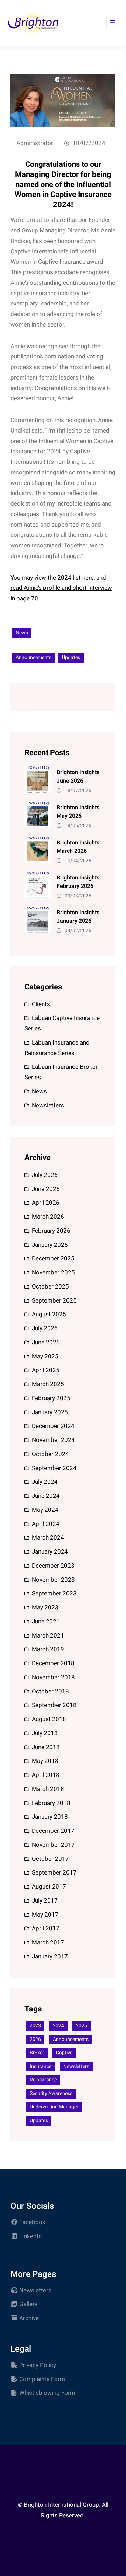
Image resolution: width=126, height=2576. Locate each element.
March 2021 (48, 1636)
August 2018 (49, 1719)
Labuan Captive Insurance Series (62, 1023)
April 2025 (46, 1370)
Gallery (28, 2304)
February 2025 (51, 1398)
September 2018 (54, 1705)
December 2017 (53, 1831)
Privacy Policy (38, 2365)
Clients (41, 1004)
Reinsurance (43, 2080)
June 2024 (46, 1496)
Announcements (34, 657)
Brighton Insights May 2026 (78, 812)
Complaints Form (42, 2379)
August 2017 (49, 1887)
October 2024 (50, 1454)
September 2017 (54, 1873)
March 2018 (48, 1789)
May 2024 (45, 1510)
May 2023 (45, 1607)
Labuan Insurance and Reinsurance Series (57, 1048)
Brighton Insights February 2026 (78, 882)
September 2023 (54, 1593)
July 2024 (45, 1482)
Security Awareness (51, 2093)
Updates (71, 657)
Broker (37, 2053)
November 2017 (53, 1845)
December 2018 (53, 1663)
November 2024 (53, 1440)
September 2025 (54, 1301)
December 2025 (53, 1259)
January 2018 (50, 1817)
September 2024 (54, 1468)
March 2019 (48, 1649)
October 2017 (50, 1859)
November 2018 (53, 1677)
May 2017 (45, 1915)
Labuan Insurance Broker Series (61, 1072)
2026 (35, 2039)
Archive (29, 2318)
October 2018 (50, 1691)
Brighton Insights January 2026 (78, 917)
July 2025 (45, 1328)
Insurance (41, 2066)
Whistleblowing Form (47, 2393)
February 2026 (51, 1231)
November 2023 (53, 1580)
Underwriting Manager (54, 2107)
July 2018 (45, 1733)
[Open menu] (113, 23)
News (22, 633)
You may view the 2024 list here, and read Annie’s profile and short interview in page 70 (61, 588)
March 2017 (48, 1942)
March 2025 (48, 1384)
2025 (82, 2026)
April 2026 (46, 1203)
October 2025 (50, 1287)
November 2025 (53, 1273)
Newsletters (48, 1105)
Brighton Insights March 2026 (78, 847)
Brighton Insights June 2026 (78, 777)
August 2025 (49, 1314)
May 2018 (45, 1761)
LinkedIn (30, 2236)
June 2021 (46, 1622)
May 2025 (45, 1356)
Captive (64, 2053)
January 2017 (50, 1956)
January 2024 (50, 1552)
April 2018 (46, 1775)
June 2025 (46, 1342)
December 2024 (53, 1426)
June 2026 (46, 1189)
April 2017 (46, 1928)
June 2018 (46, 1747)
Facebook (32, 2222)
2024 (58, 2026)
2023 (35, 2026)
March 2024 (48, 1538)
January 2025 (50, 1412)
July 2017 (45, 1901)
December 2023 (53, 1566)
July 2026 (45, 1175)
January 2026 (50, 1245)
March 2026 (48, 1217)
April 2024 (46, 1524)
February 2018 (51, 1803)
